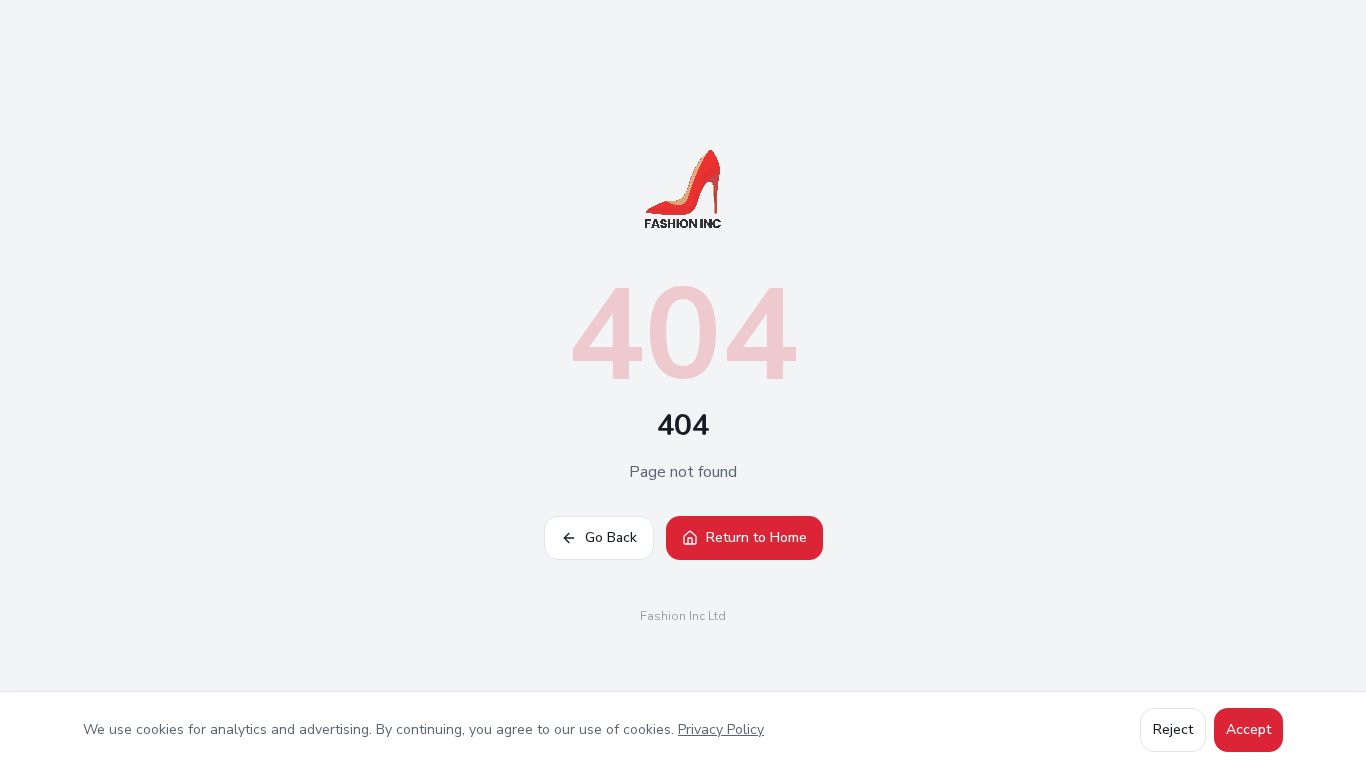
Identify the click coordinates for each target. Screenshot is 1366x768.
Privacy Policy (721, 729)
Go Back (611, 537)
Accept (1248, 729)
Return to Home (756, 537)
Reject (1173, 729)
